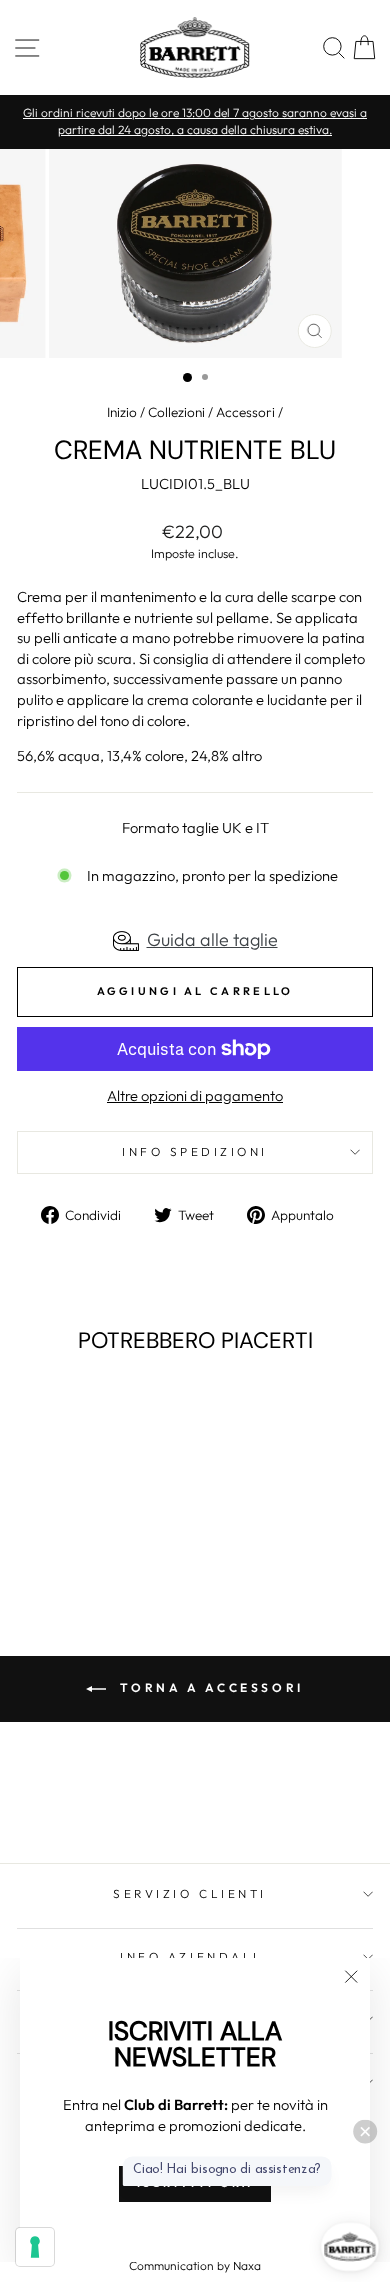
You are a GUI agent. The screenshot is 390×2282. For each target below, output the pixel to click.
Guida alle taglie (212, 939)
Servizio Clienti (190, 1893)
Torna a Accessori (209, 1687)
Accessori (245, 412)
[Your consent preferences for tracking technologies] (35, 2247)
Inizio (122, 412)
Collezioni (176, 412)
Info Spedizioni (195, 1151)
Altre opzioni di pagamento (195, 1095)
